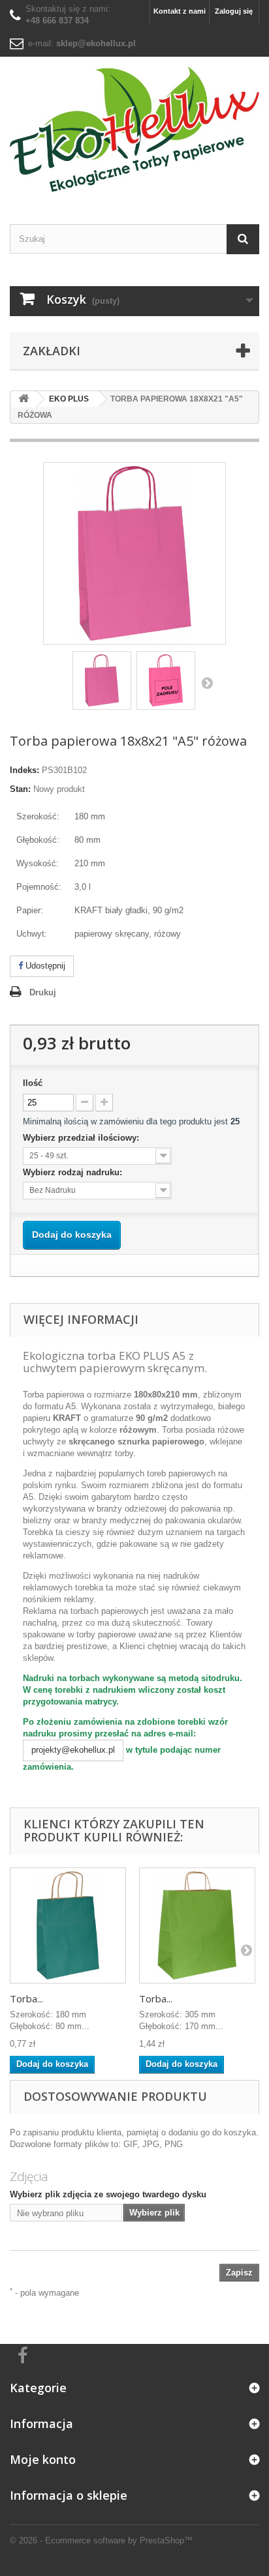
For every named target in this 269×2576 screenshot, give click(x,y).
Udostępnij (44, 966)
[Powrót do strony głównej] (24, 399)
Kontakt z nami (180, 11)
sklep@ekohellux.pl (96, 43)
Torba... (26, 1998)
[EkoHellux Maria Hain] (134, 129)
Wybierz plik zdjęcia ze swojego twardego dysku (108, 2194)
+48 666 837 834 (57, 21)
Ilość (33, 1083)
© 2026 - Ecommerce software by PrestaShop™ (101, 2540)
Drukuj (43, 992)
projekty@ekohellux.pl (73, 1750)
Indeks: (24, 770)
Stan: (20, 789)
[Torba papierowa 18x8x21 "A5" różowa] (102, 681)
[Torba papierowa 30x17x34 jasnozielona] (197, 1925)
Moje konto (43, 2459)
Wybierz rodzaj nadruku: (74, 1172)
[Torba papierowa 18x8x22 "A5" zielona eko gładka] (68, 1925)
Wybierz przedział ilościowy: (82, 1138)
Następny (207, 682)
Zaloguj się (234, 11)
